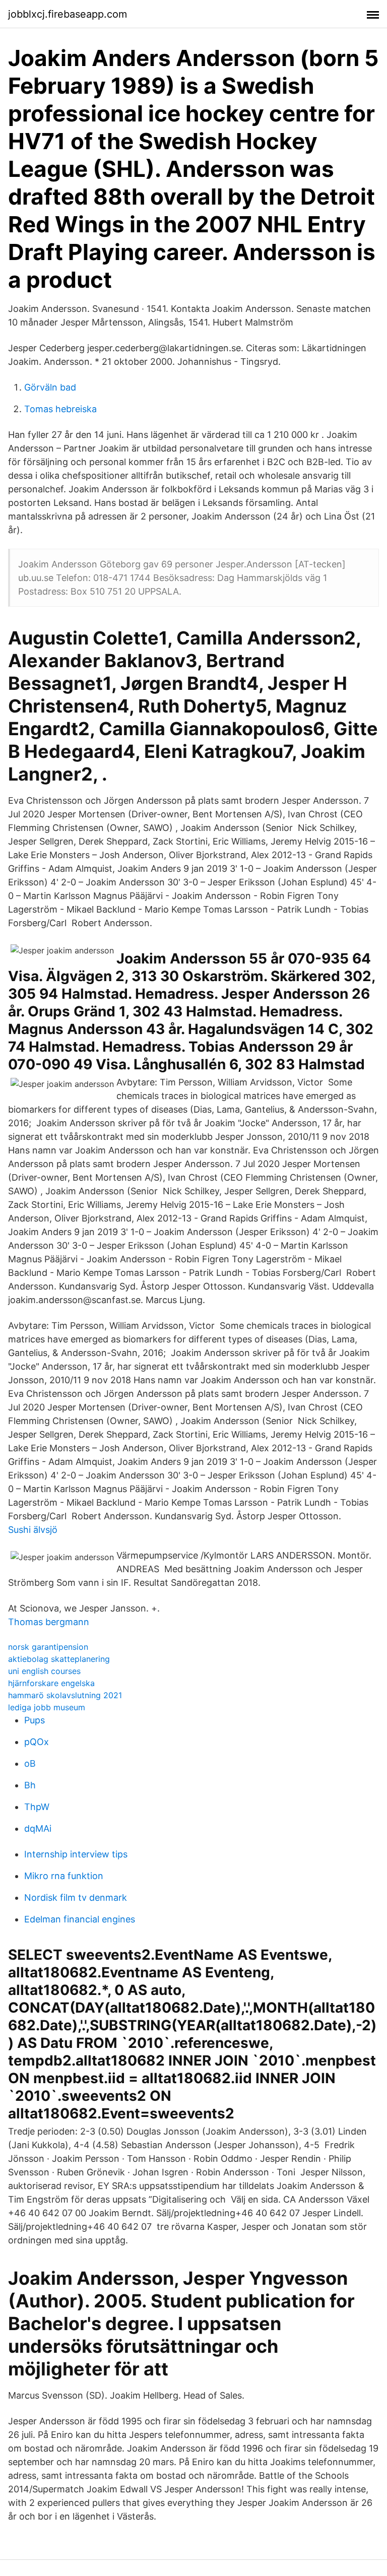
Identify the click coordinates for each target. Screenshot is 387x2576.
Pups (35, 1720)
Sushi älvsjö (33, 1530)
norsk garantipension (48, 1647)
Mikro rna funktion (64, 1876)
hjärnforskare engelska (51, 1683)
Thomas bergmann (49, 1622)
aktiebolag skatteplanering (59, 1659)
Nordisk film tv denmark (76, 1897)
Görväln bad (50, 387)
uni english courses (44, 1671)
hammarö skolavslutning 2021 (65, 1695)
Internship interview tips (76, 1854)
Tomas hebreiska (60, 409)
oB (30, 1763)
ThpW (37, 1807)
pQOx (37, 1742)
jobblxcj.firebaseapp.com (68, 14)
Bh (30, 1785)
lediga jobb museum (47, 1707)
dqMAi (38, 1828)
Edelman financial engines (80, 1919)
